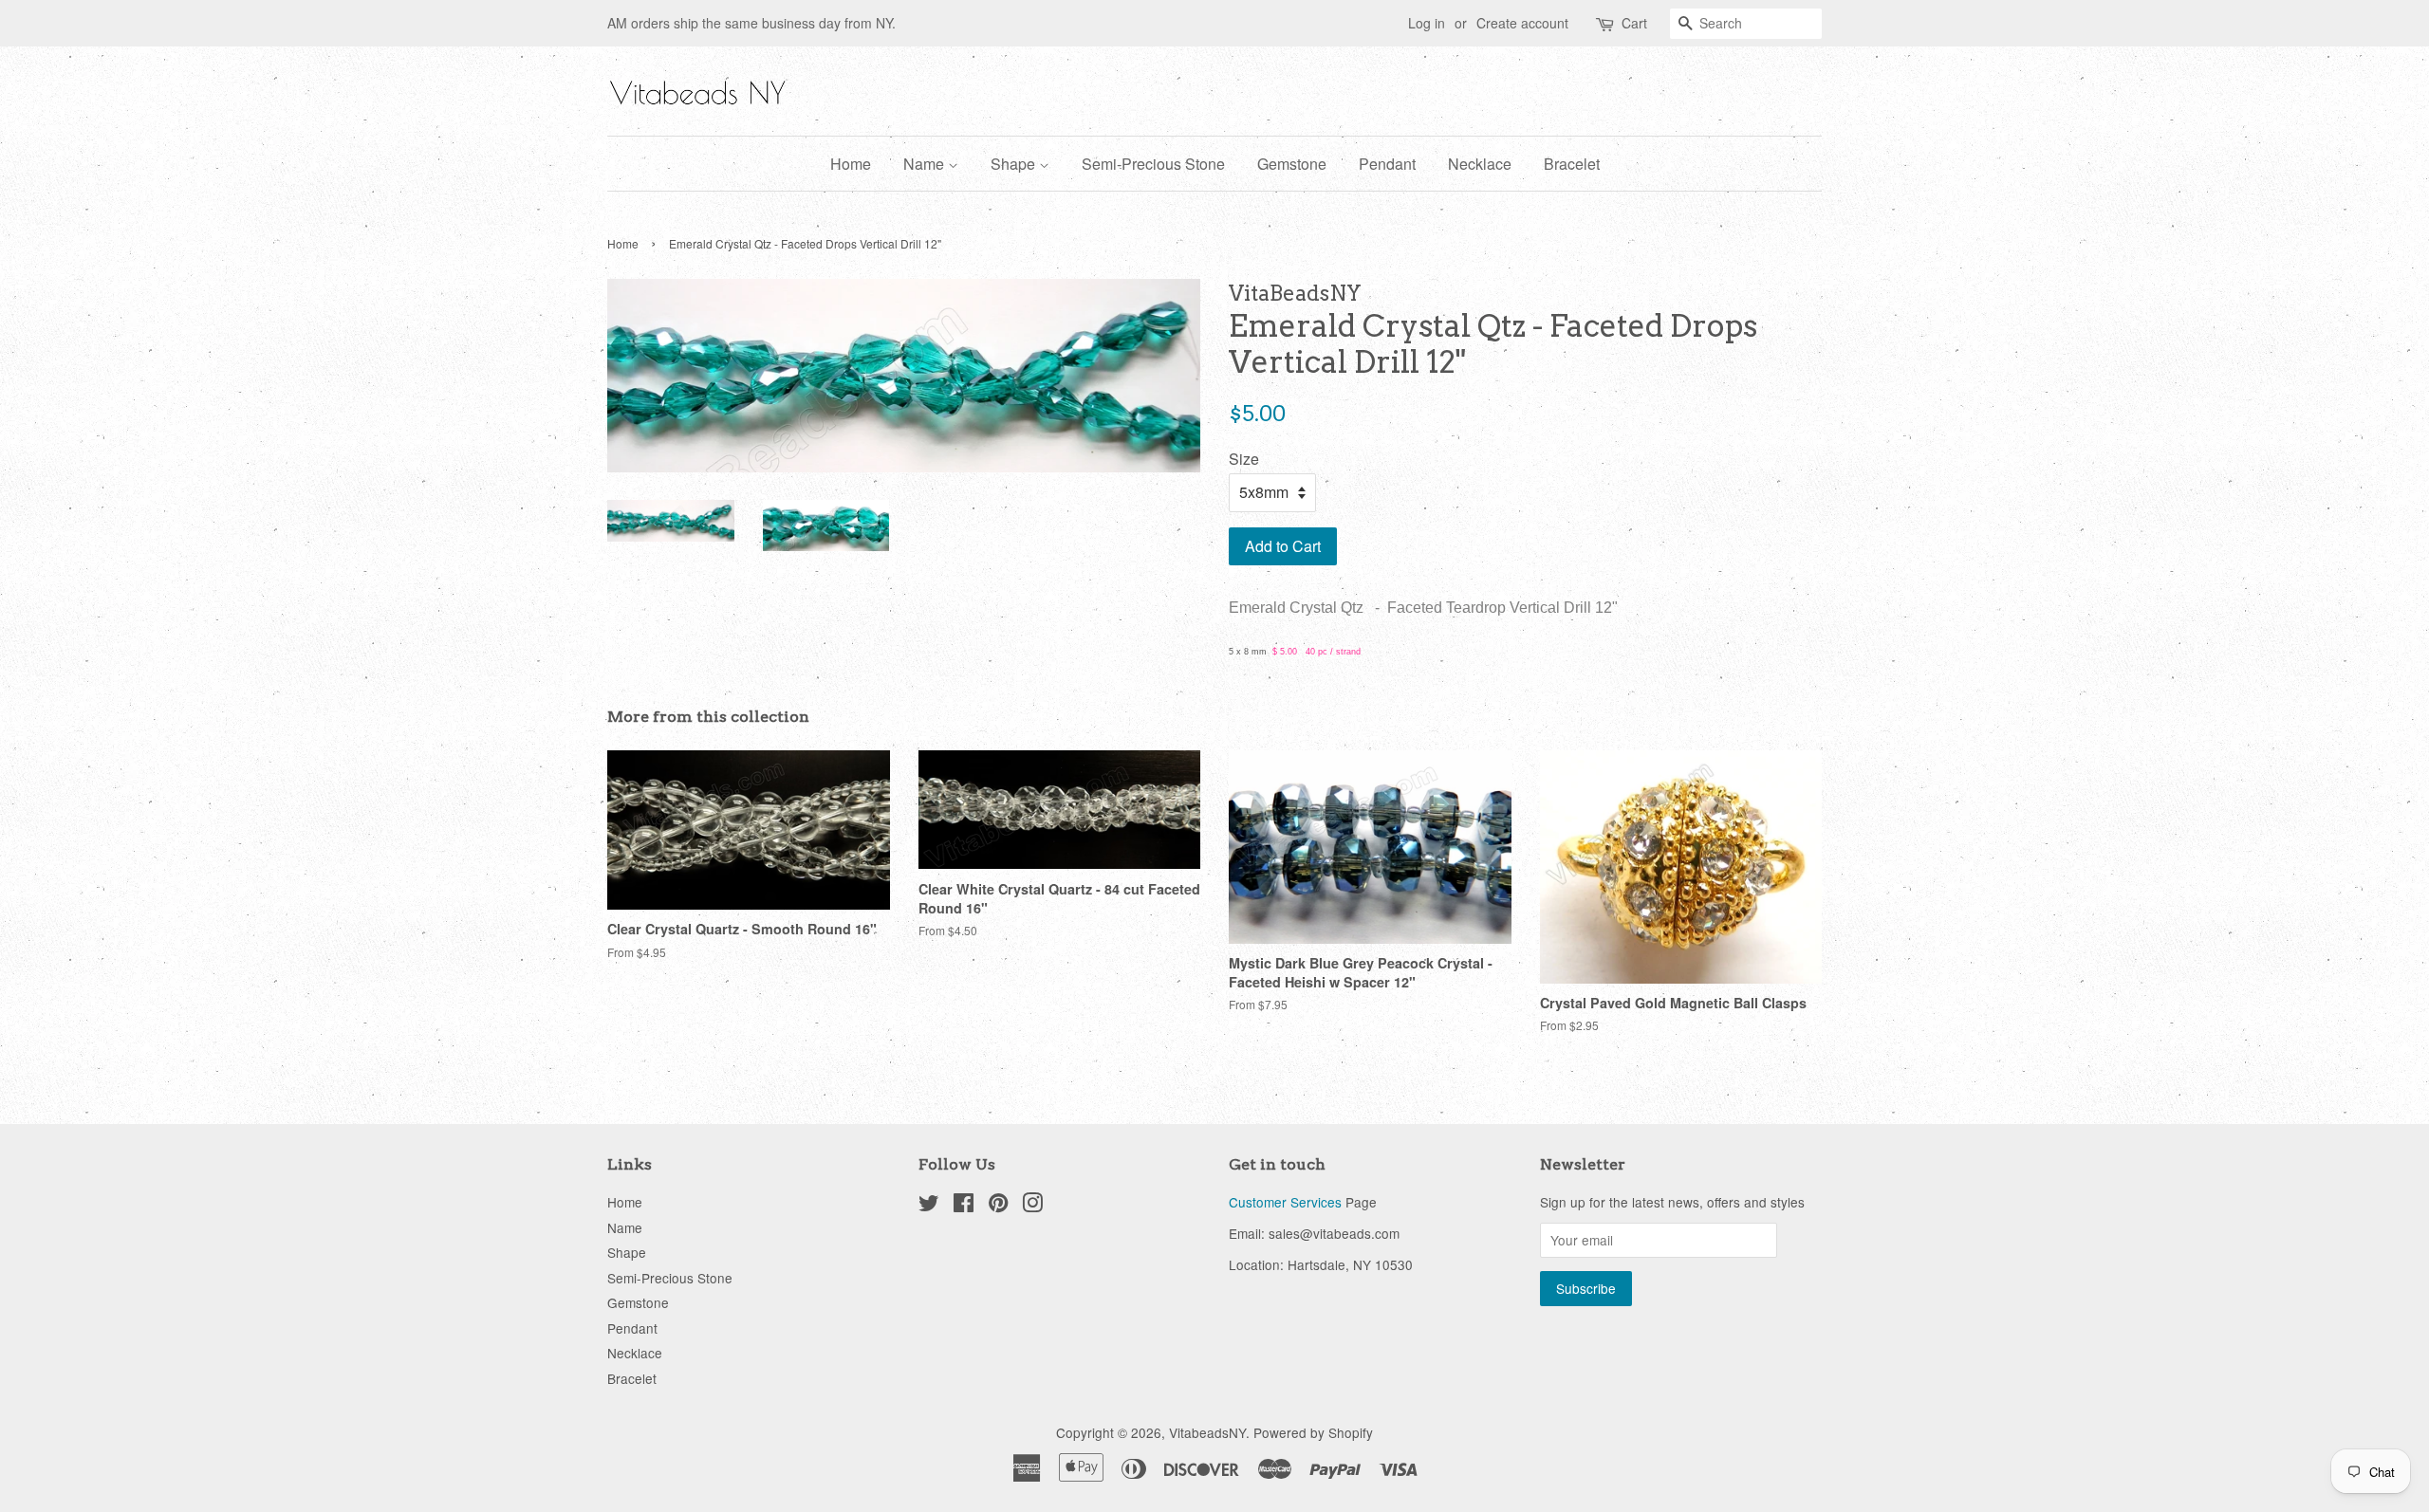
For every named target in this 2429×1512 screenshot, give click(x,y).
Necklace (1480, 164)
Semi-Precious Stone (1153, 164)
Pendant (1387, 164)
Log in (1427, 23)
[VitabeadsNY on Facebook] (964, 1206)
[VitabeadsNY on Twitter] (929, 1206)
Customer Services (1285, 1202)
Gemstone (1292, 164)
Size (1244, 459)
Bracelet (1572, 164)
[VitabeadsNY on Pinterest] (998, 1206)
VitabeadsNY (1207, 1432)
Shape (1015, 164)
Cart (1634, 23)
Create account (1522, 23)
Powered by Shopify (1313, 1432)
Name (926, 164)
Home (851, 164)
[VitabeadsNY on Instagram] (1032, 1206)
